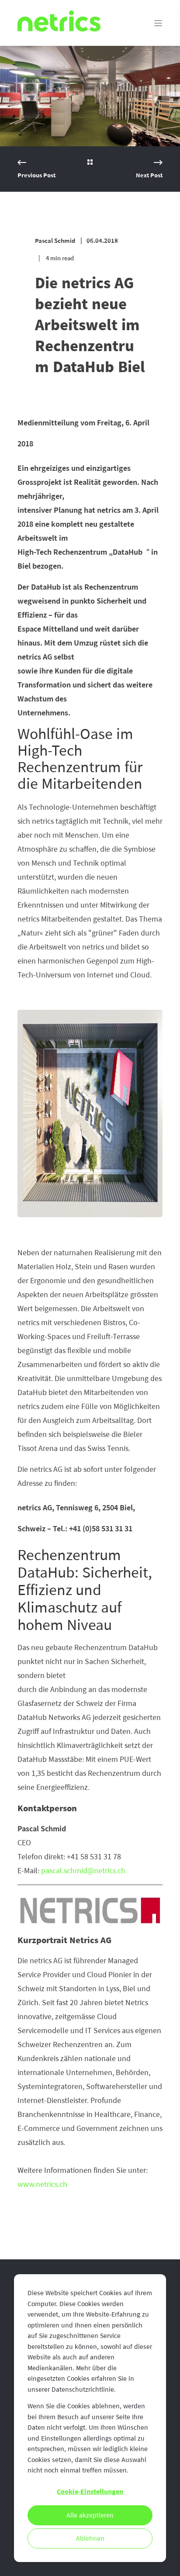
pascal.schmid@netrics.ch (83, 1871)
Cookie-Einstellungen (90, 2492)
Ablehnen (90, 2538)
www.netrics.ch (42, 2184)
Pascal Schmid (55, 241)
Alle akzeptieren (90, 2515)
